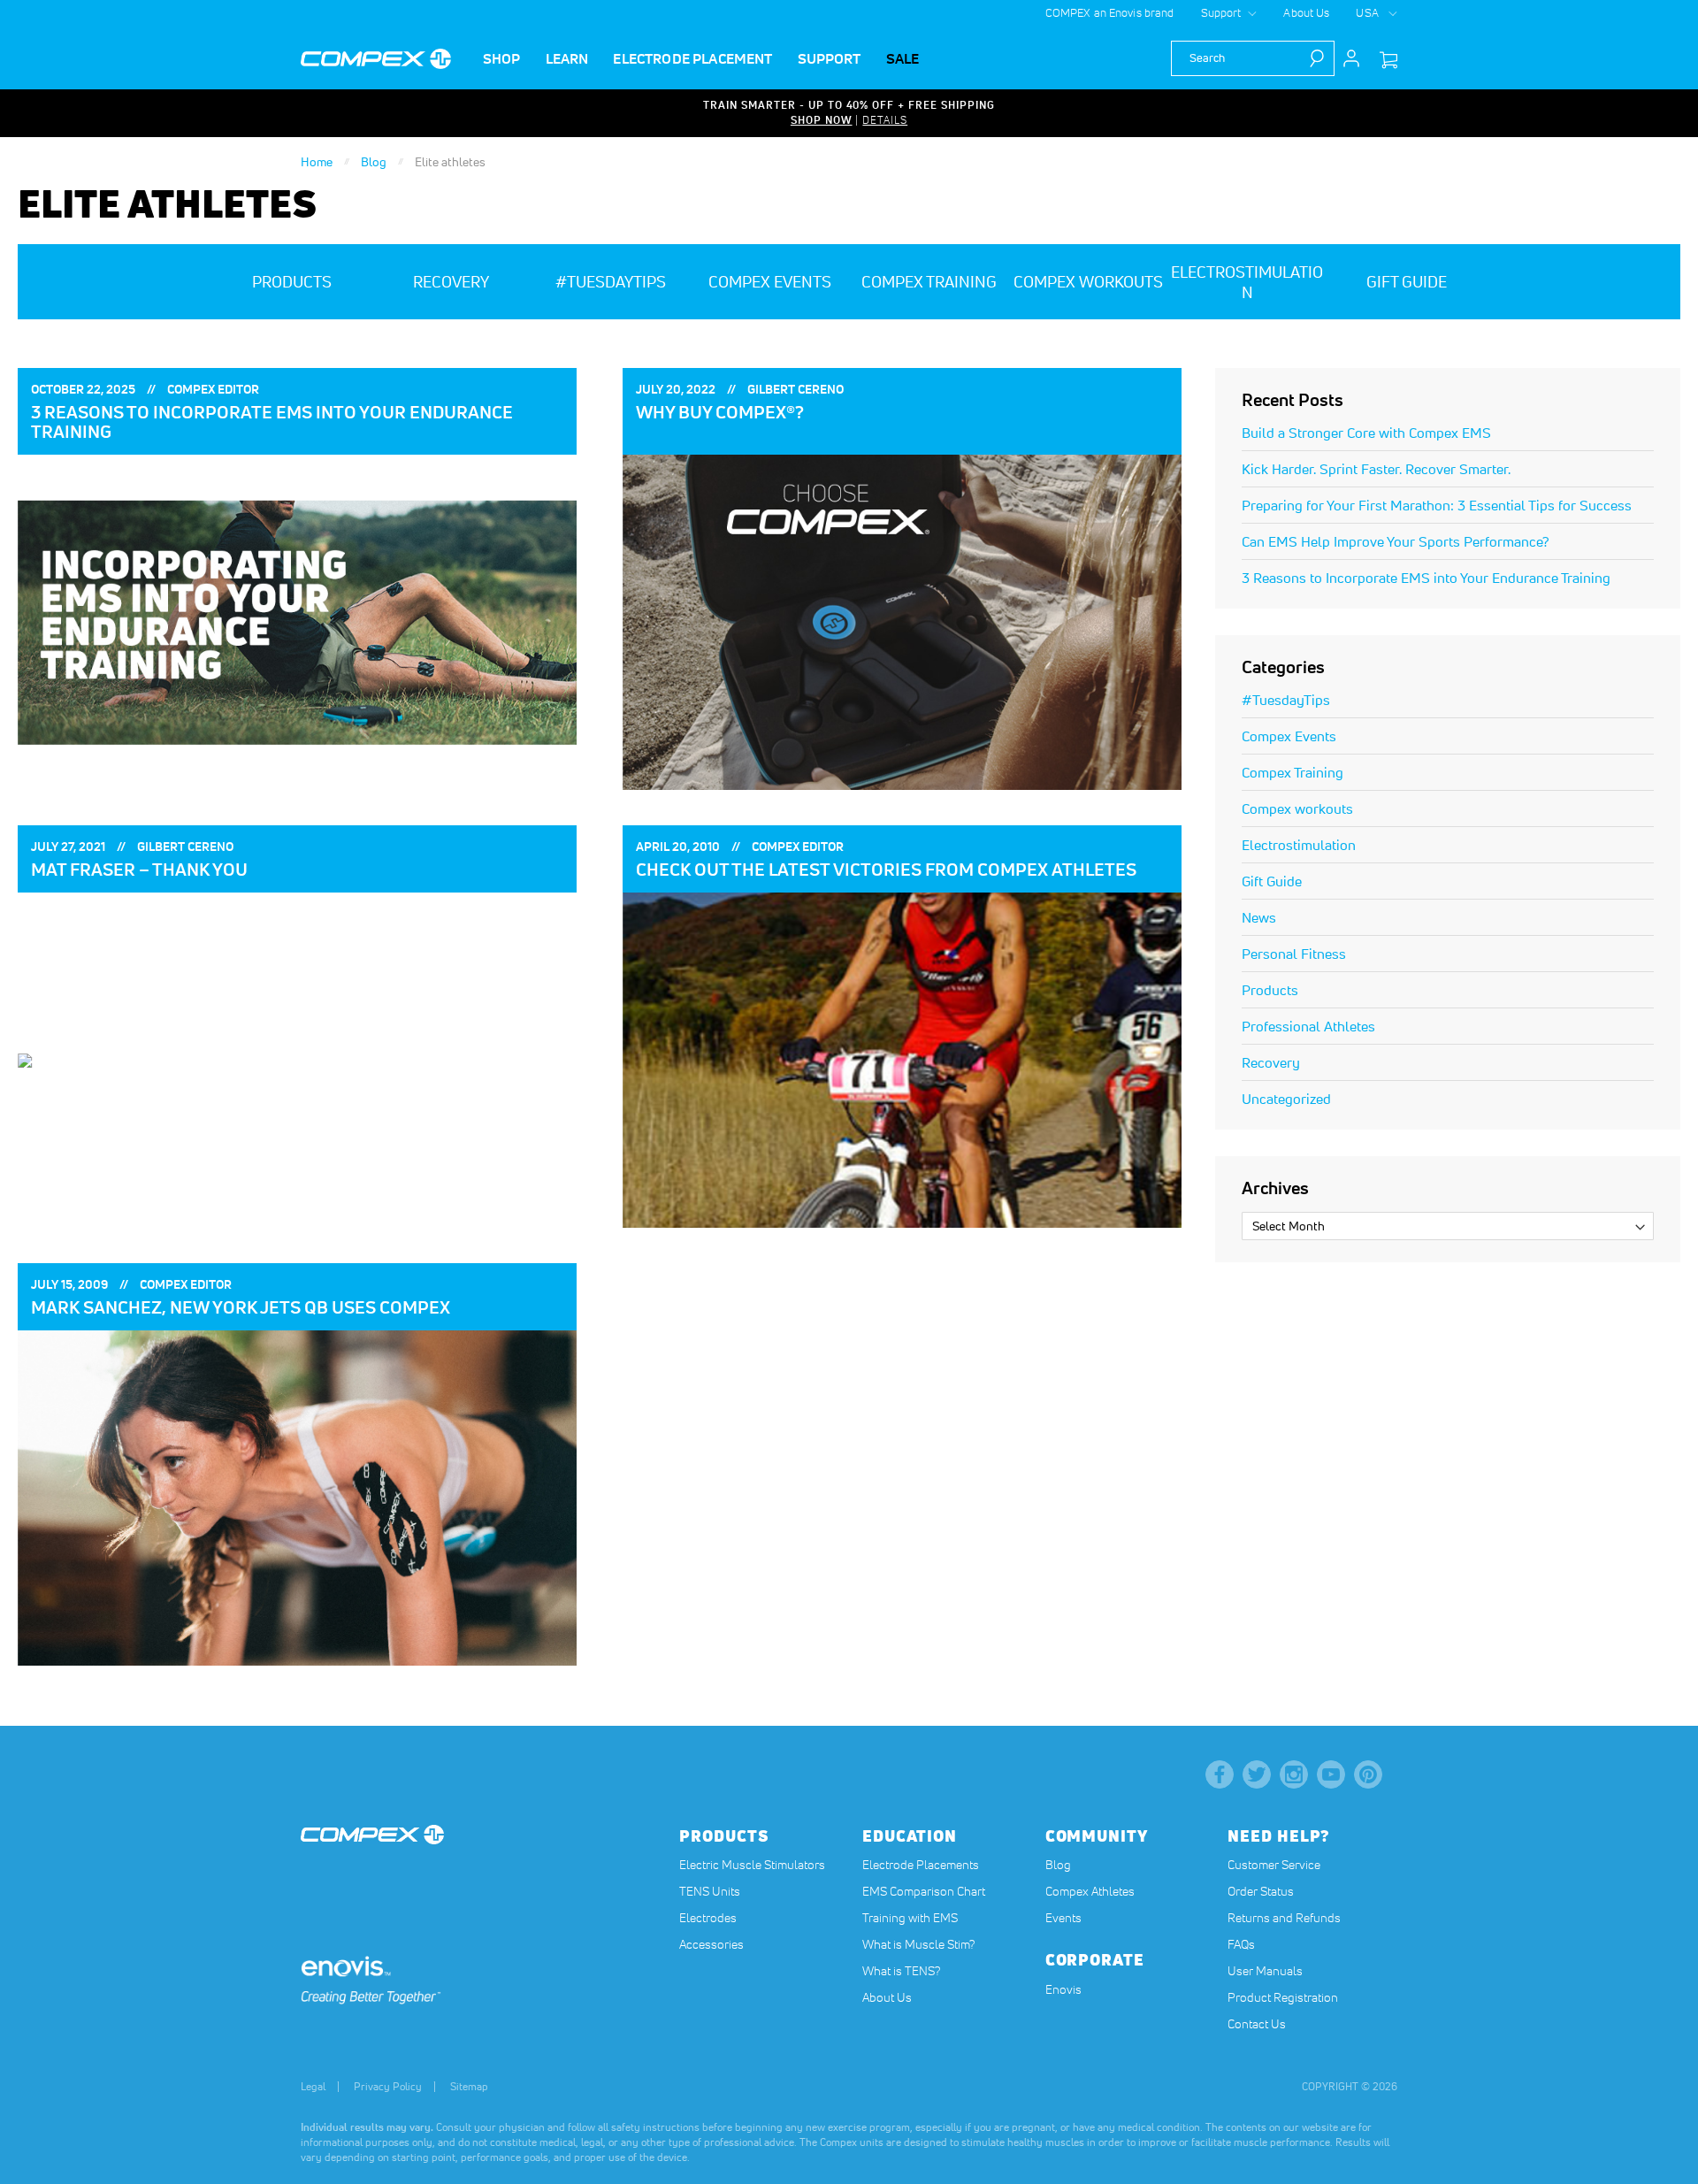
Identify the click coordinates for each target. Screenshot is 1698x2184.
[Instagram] (1294, 1774)
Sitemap (469, 2086)
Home (318, 162)
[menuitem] (502, 59)
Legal (313, 2086)
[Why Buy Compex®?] (902, 622)
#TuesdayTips (1286, 700)
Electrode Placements (921, 1865)
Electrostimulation (1299, 845)
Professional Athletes (1308, 1026)
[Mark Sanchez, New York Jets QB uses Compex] (297, 1498)
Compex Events (1289, 736)
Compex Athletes (1090, 1891)
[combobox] (1253, 58)
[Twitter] (1257, 1774)
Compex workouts (1297, 808)
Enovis (1063, 1989)
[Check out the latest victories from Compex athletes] (902, 1060)
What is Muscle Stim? (918, 1944)
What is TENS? (901, 1971)
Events (1063, 1918)
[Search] (1321, 58)
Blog (375, 162)
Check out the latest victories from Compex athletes (886, 870)
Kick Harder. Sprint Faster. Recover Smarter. (1376, 469)
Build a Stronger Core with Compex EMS (1366, 433)
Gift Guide (1272, 881)
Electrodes (708, 1918)
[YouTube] (1331, 1774)
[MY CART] (1388, 61)
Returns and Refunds (1284, 1918)
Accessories (711, 1944)
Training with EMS (910, 1918)
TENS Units (710, 1891)
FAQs (1241, 1944)
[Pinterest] (1368, 1774)
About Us (1306, 13)
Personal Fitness (1294, 954)
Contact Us (1257, 2024)
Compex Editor (213, 389)
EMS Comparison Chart (924, 1891)
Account (1351, 58)
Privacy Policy (388, 2086)
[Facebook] (1220, 1774)
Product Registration (1283, 1997)
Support (1221, 13)
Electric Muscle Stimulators (752, 1865)
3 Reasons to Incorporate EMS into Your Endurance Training (272, 422)
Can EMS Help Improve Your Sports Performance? (1396, 541)
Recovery (1271, 1062)
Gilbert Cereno (795, 389)
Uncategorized (1286, 1099)
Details (885, 120)
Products (1270, 990)
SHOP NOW (822, 120)
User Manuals (1265, 1971)
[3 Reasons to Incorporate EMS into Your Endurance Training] (297, 622)
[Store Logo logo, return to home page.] (376, 59)
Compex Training (1293, 772)
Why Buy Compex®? (720, 412)
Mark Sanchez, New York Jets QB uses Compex (241, 1307)
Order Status (1261, 1891)
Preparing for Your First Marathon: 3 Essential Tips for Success (1437, 505)
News (1259, 917)
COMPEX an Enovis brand (1110, 13)
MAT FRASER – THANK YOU (139, 870)
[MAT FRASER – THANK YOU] (297, 1060)
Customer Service (1274, 1865)
